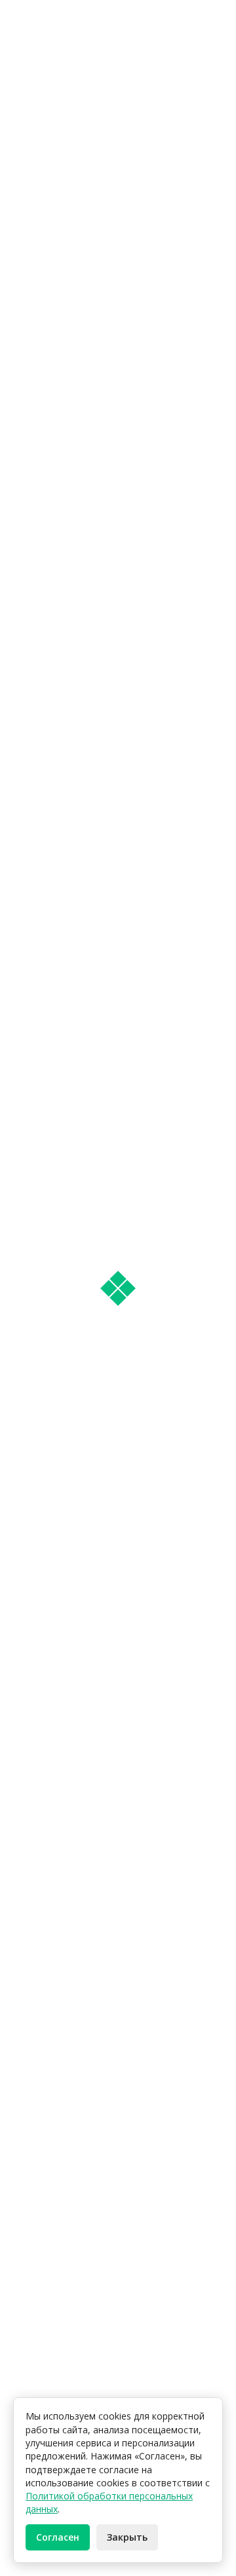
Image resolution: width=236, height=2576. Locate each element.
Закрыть (127, 2537)
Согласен (58, 2537)
